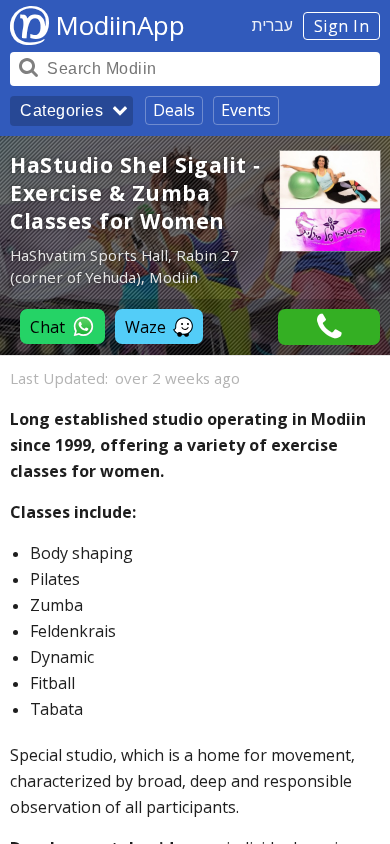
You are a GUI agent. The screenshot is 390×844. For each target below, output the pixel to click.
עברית (272, 25)
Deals (174, 110)
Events (246, 110)
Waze (145, 327)
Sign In (342, 26)
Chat (47, 327)
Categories (61, 110)
